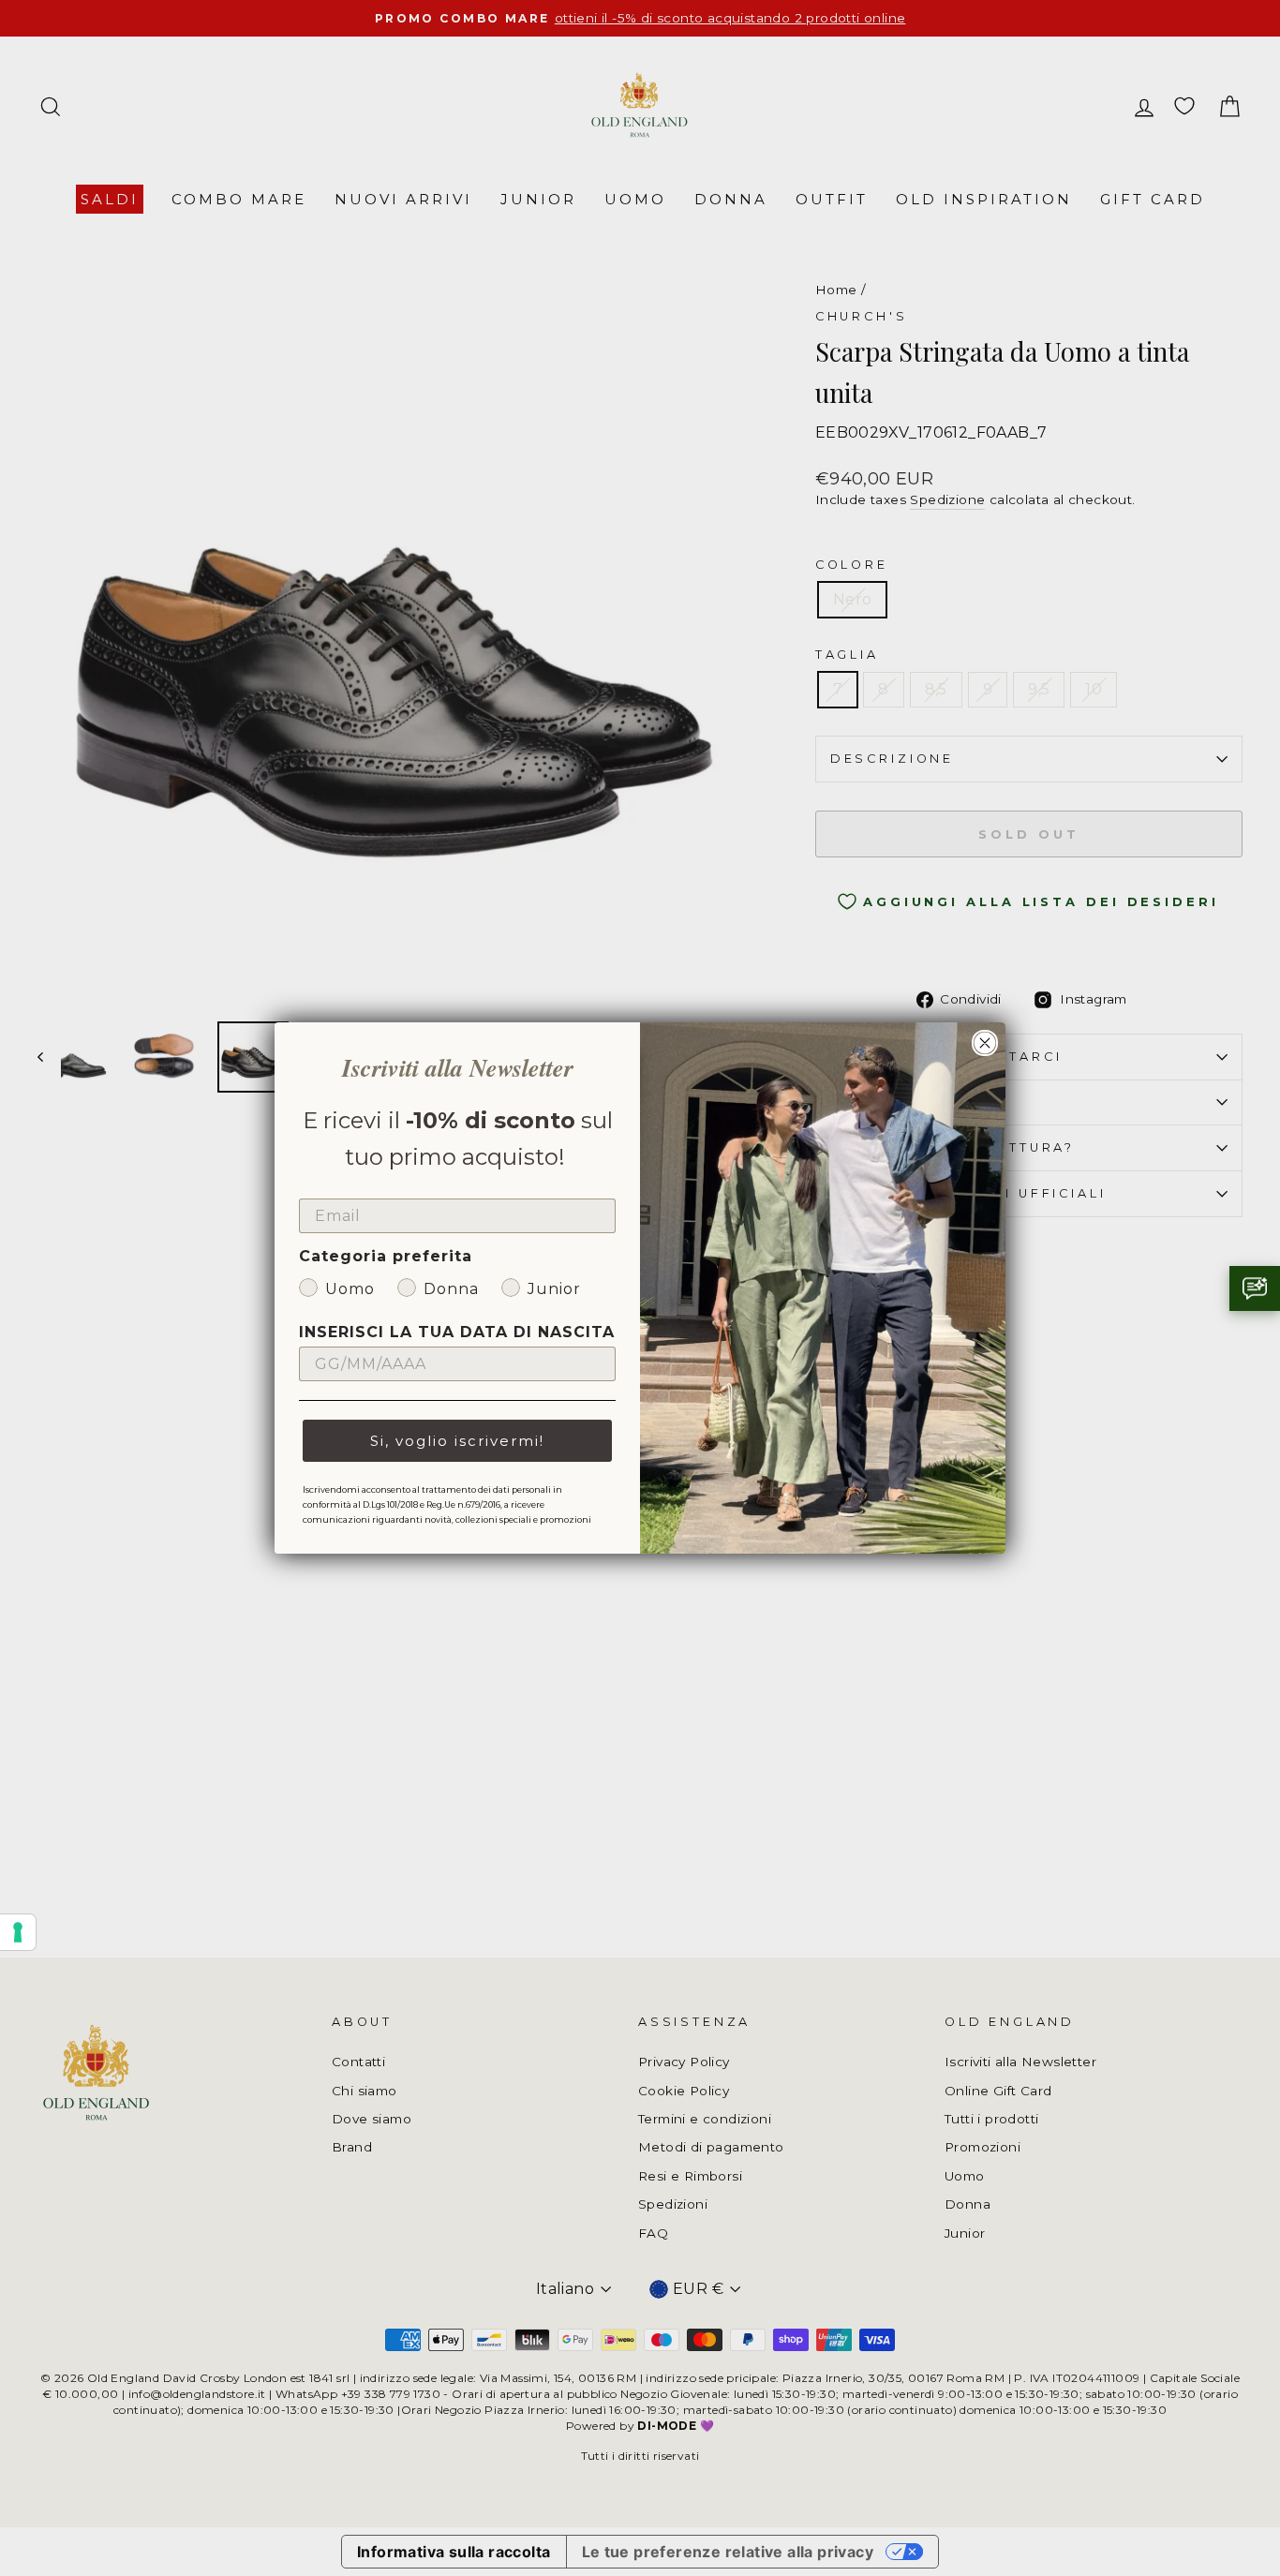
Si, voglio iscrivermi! (457, 1441)
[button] (1255, 1288)
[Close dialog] (985, 1043)
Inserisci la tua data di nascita (457, 1332)
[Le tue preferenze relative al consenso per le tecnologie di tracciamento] (18, 1932)
